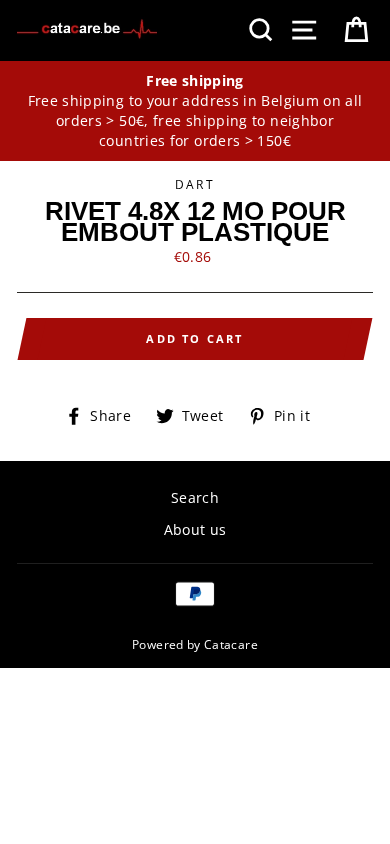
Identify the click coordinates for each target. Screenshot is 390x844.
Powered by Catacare (195, 644)
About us (195, 529)
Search (195, 497)
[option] (195, 111)
